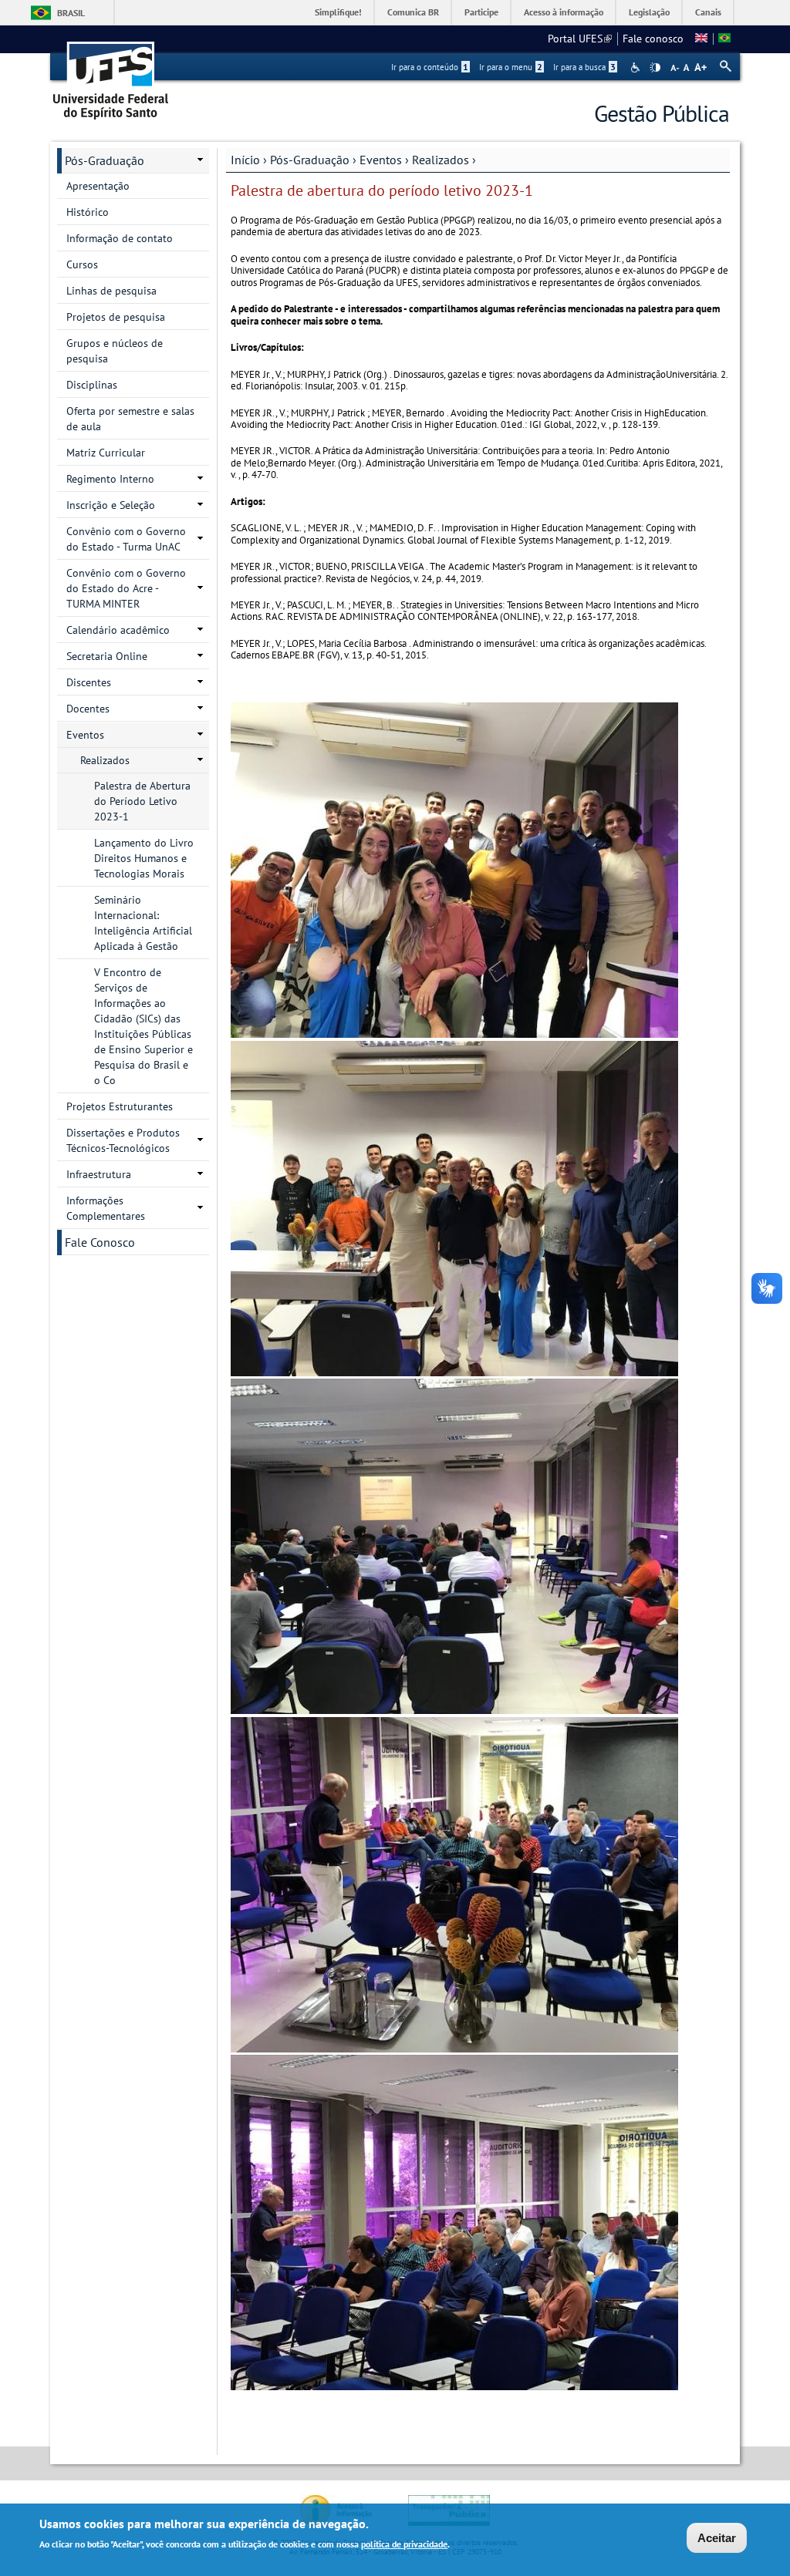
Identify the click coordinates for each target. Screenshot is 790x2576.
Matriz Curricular (106, 453)
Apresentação (98, 186)
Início (245, 160)
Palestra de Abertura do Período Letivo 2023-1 (142, 801)
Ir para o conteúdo (430, 67)
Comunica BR (413, 12)
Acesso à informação (564, 12)
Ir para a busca (584, 67)
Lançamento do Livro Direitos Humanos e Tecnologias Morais (144, 858)
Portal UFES (580, 39)
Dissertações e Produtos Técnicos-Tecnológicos (123, 1140)
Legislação (649, 12)
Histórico (88, 212)
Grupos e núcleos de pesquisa (115, 351)
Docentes (88, 709)
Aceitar (717, 2538)
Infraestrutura (99, 1174)
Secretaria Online (107, 656)
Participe (481, 12)
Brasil (71, 13)
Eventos (381, 160)
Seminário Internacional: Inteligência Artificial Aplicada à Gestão (143, 923)
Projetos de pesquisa (116, 317)
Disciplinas (92, 385)
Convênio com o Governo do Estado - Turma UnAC (126, 539)
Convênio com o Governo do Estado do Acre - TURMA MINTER (126, 588)
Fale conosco (653, 39)
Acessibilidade (637, 67)
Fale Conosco (100, 1242)
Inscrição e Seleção (111, 505)
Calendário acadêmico (118, 630)
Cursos (82, 264)
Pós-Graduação (310, 160)
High (655, 68)
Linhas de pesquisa (111, 291)
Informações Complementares (106, 1208)
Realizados (441, 160)
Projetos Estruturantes (120, 1106)
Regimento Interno (110, 479)
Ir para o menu (511, 67)
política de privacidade (404, 2544)
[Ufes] (111, 75)
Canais (708, 12)
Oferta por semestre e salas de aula (130, 419)
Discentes (89, 682)
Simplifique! (338, 12)
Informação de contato (120, 238)
